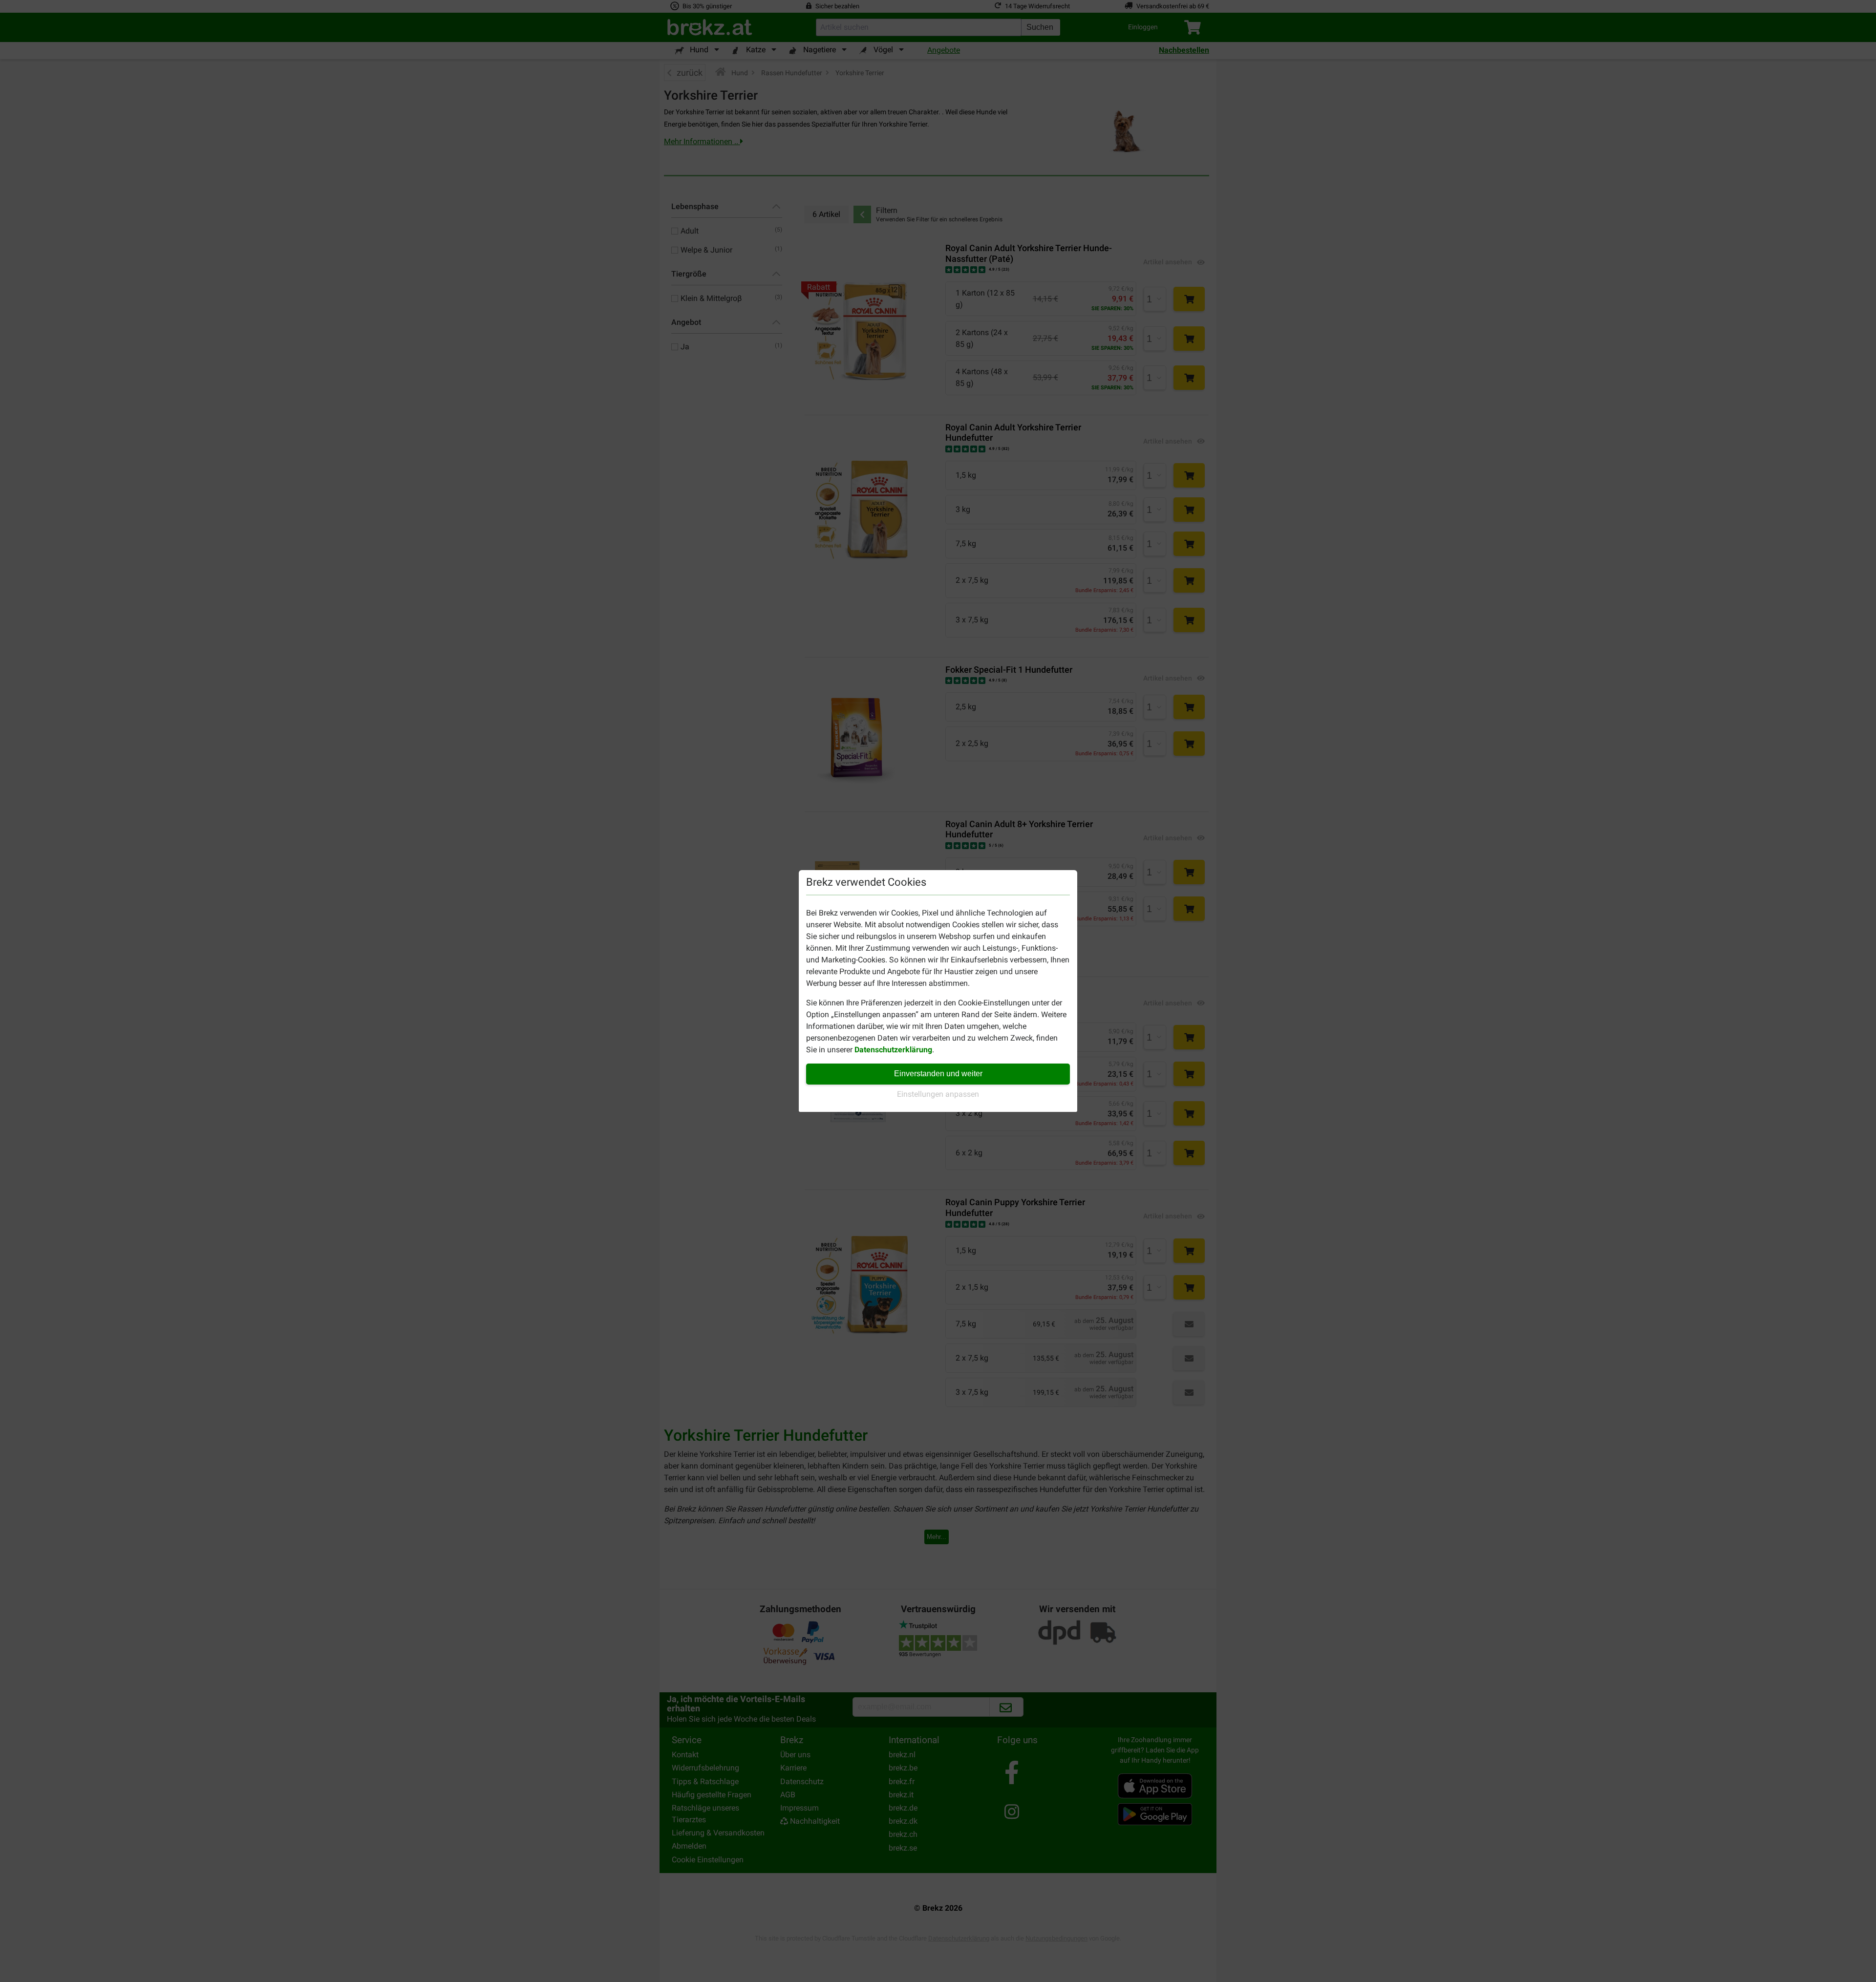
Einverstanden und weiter (938, 1074)
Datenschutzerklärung (893, 1050)
